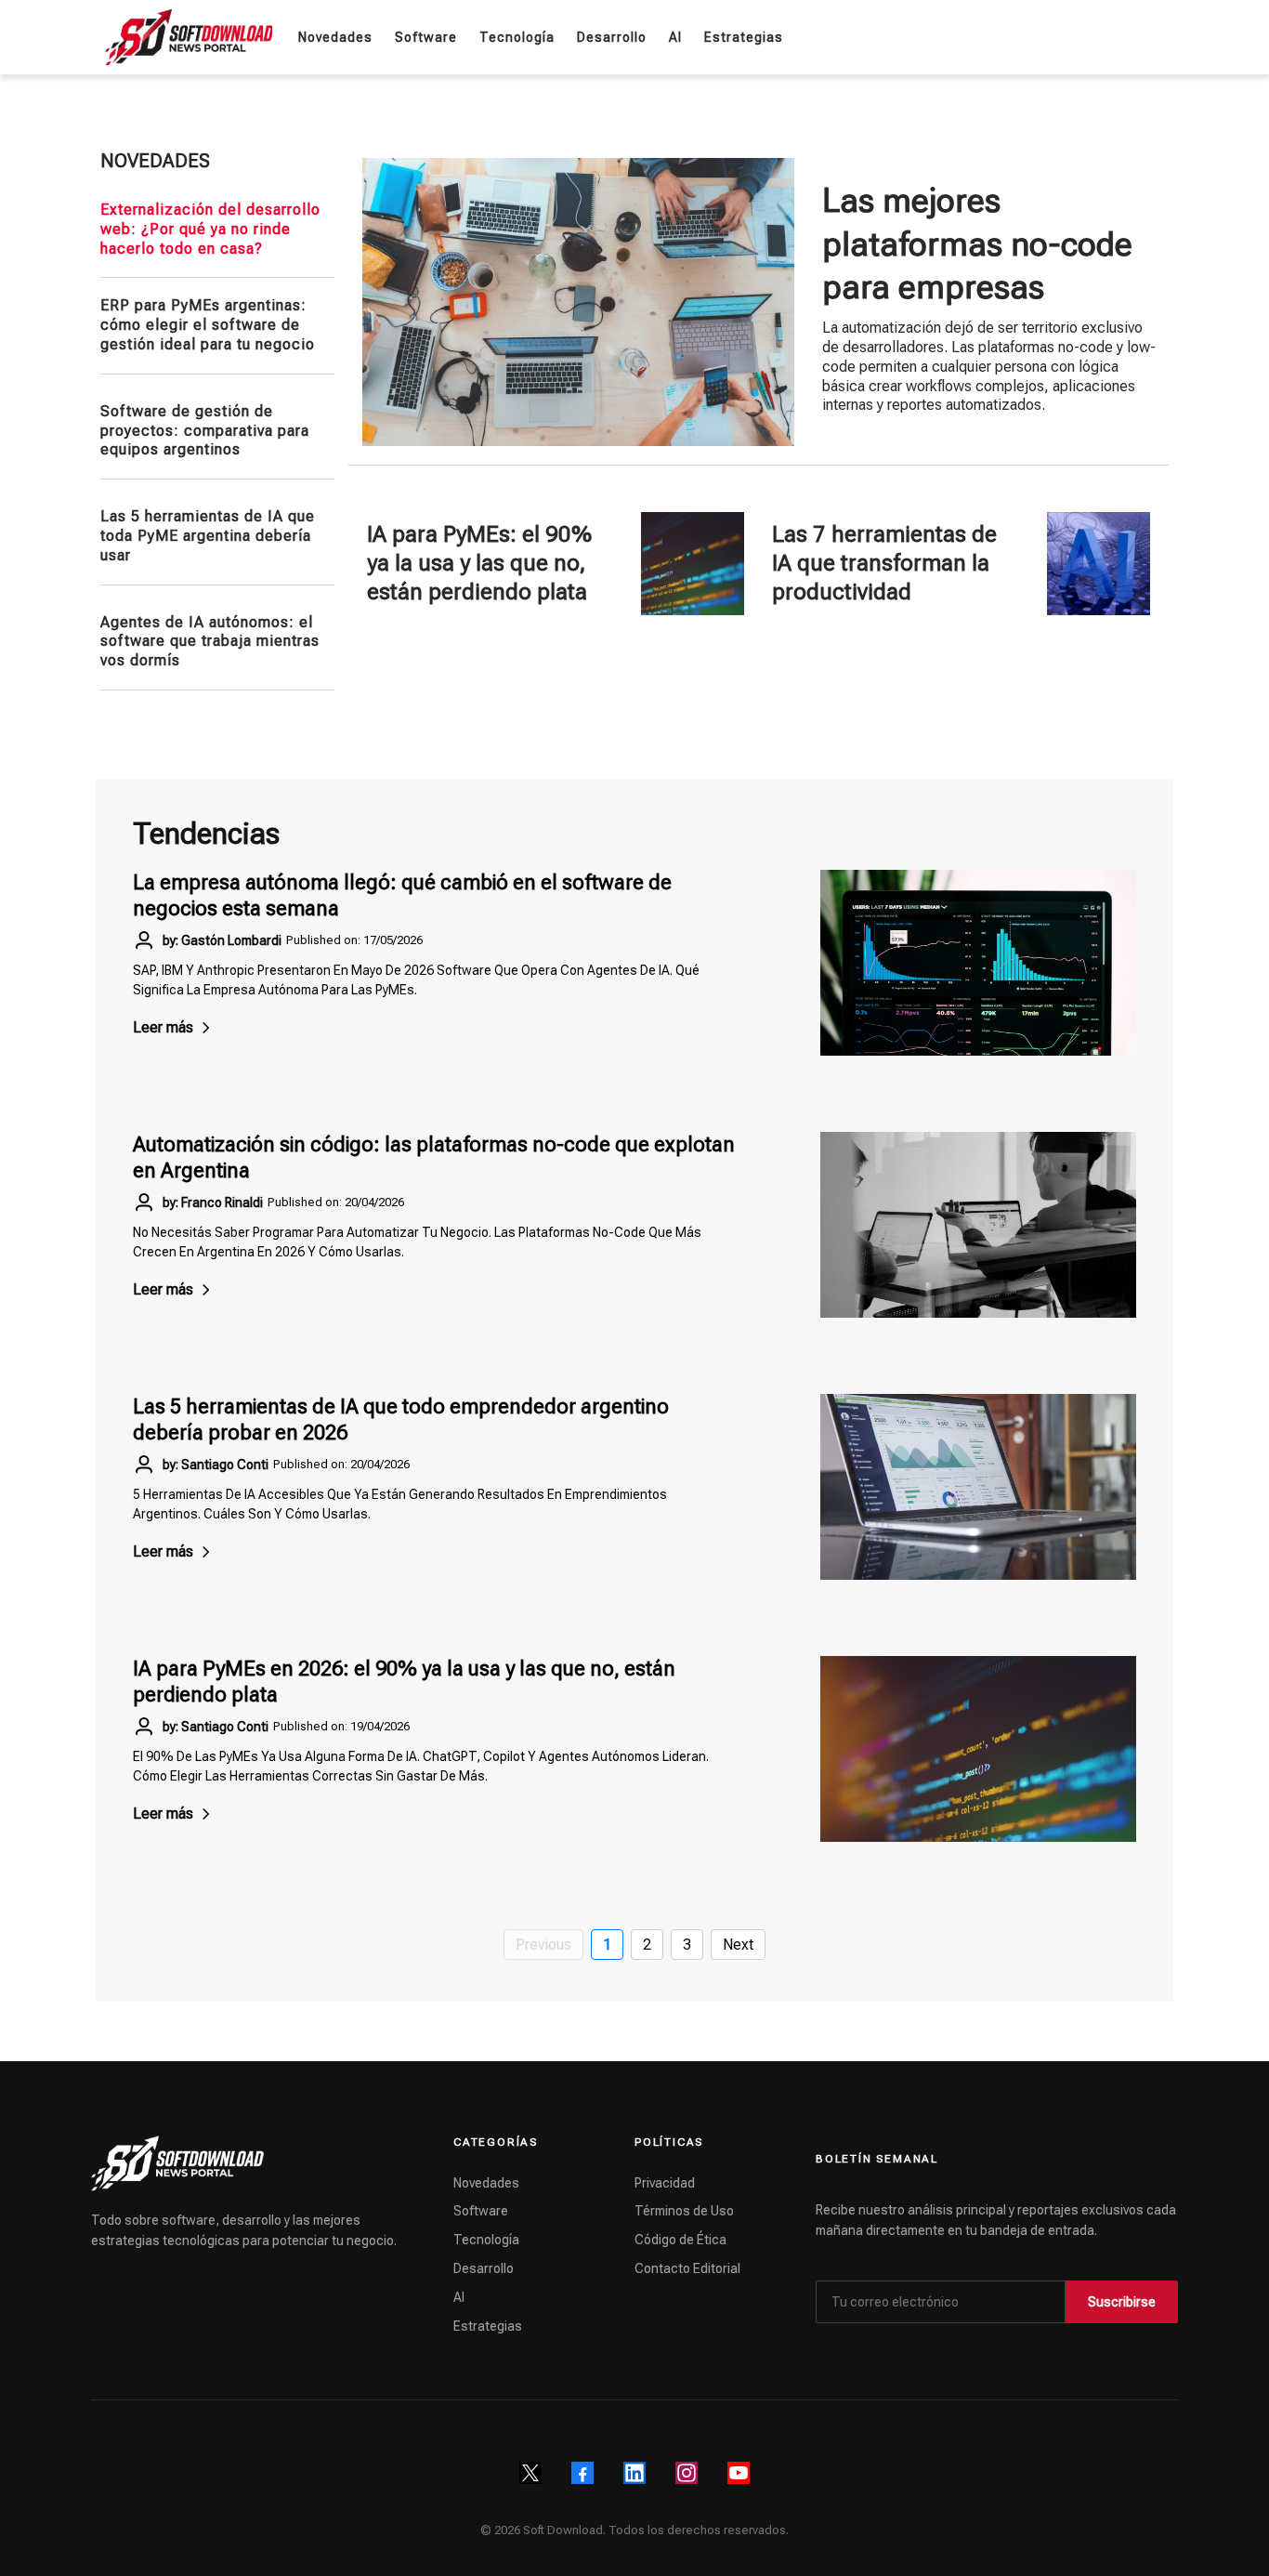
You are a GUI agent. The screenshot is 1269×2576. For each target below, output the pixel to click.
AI (459, 2297)
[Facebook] (582, 2473)
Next (738, 1945)
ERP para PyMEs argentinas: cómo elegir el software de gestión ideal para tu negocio (208, 325)
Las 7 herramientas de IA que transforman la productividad (884, 563)
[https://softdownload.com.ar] (189, 37)
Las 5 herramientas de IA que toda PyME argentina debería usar (208, 536)
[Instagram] (687, 2473)
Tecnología (486, 2240)
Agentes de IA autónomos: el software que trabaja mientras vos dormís (210, 642)
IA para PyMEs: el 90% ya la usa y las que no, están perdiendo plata (479, 563)
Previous (543, 1945)
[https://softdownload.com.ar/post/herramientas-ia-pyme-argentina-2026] (693, 564)
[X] (530, 2473)
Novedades (486, 2183)
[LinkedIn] (634, 2473)
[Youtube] (739, 2473)
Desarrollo (484, 2268)
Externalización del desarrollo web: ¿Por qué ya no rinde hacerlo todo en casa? (210, 229)
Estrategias (488, 2326)
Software (481, 2211)
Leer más (163, 1027)
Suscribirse (1122, 2302)
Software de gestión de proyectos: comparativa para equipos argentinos (205, 431)
